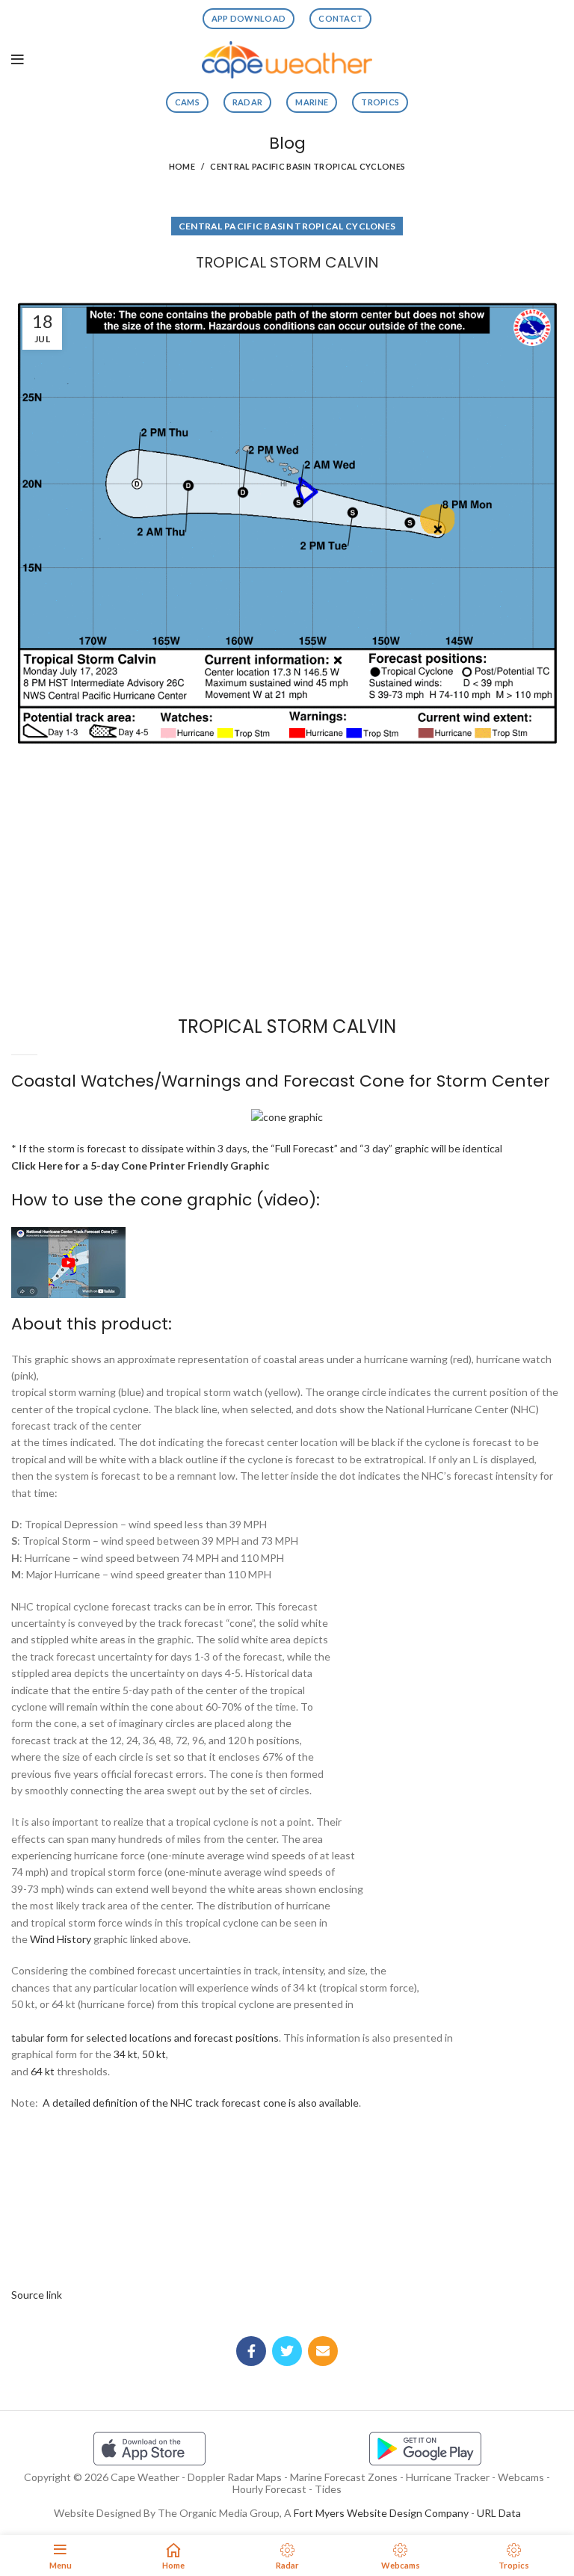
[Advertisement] (287, 806)
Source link (37, 2295)
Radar (248, 102)
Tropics (380, 102)
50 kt (154, 2054)
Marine (312, 102)
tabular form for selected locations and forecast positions (145, 2038)
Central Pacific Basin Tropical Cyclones (308, 166)
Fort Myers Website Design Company (381, 2513)
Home (182, 166)
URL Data (499, 2513)
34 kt (126, 2054)
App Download (249, 18)
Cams (187, 102)
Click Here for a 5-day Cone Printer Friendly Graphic (140, 1165)
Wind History (61, 1939)
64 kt (43, 2071)
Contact (340, 18)
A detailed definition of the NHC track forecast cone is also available (201, 2103)
